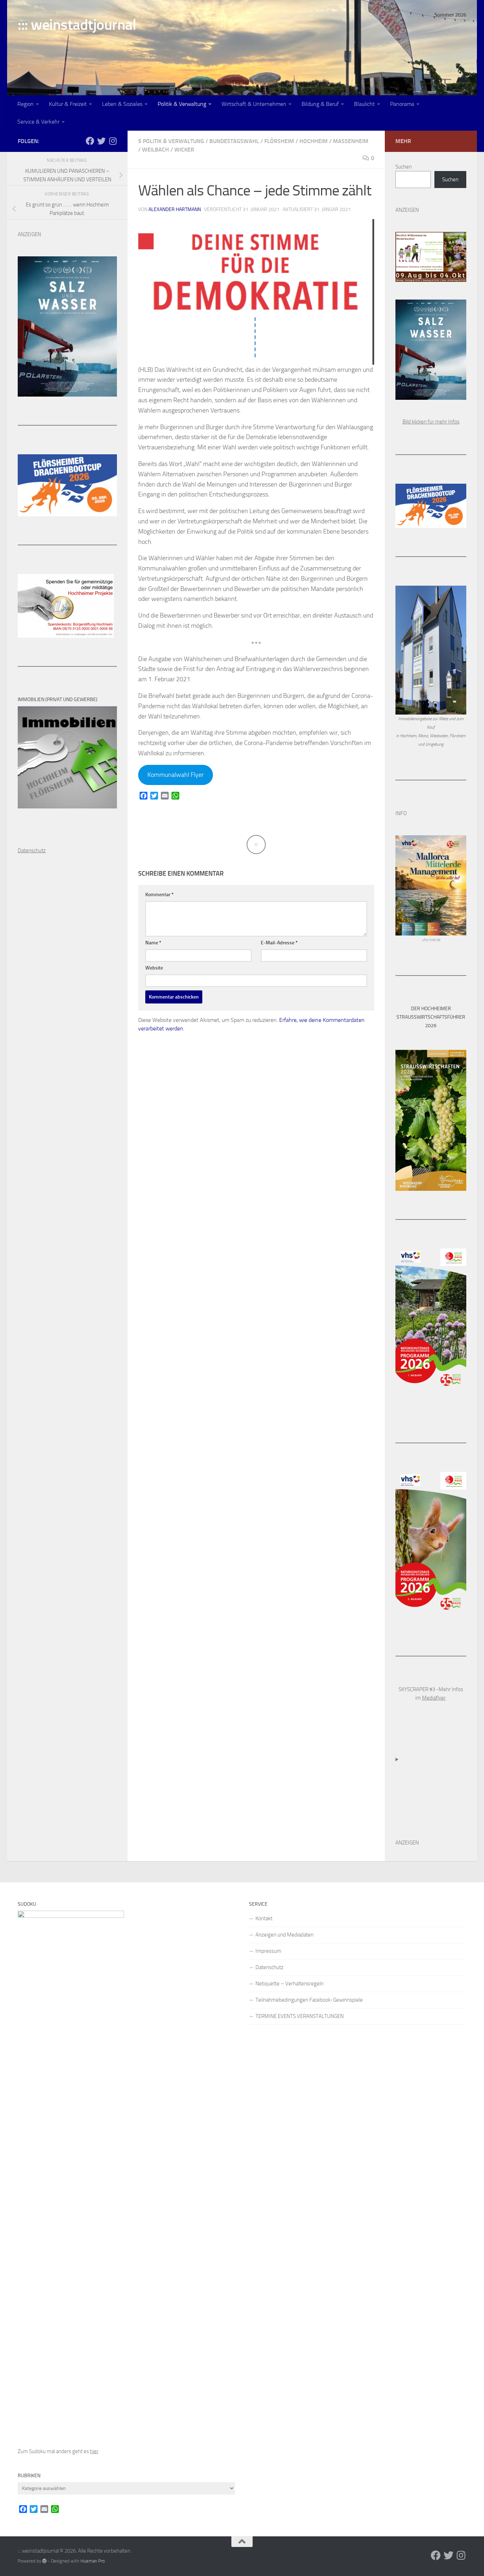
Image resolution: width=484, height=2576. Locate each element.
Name (153, 943)
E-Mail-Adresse (279, 943)
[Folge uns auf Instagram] (113, 141)
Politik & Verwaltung (182, 104)
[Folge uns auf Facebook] (90, 141)
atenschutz (33, 851)
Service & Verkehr (38, 122)
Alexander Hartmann (175, 209)
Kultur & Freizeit (68, 104)
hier (94, 2451)
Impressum (268, 1951)
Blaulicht (364, 104)
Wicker (184, 150)
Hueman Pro (93, 2561)
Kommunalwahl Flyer (176, 775)
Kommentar (159, 895)
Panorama (402, 104)
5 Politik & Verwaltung (171, 141)
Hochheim (314, 141)
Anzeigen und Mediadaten (285, 1935)
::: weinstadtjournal (77, 25)
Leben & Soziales (122, 104)
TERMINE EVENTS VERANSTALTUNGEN (300, 2016)
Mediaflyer (434, 1698)
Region (26, 104)
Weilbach (156, 150)
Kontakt (264, 1918)
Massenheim (351, 141)
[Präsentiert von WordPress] (44, 2561)
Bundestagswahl (234, 141)
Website (154, 968)
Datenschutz (269, 1967)
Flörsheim (279, 141)
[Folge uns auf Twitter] (101, 141)
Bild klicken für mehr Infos (431, 422)
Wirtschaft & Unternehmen (254, 104)
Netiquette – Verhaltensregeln (289, 1984)
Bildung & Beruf (320, 104)
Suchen (404, 167)
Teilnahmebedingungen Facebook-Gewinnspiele (309, 2000)
